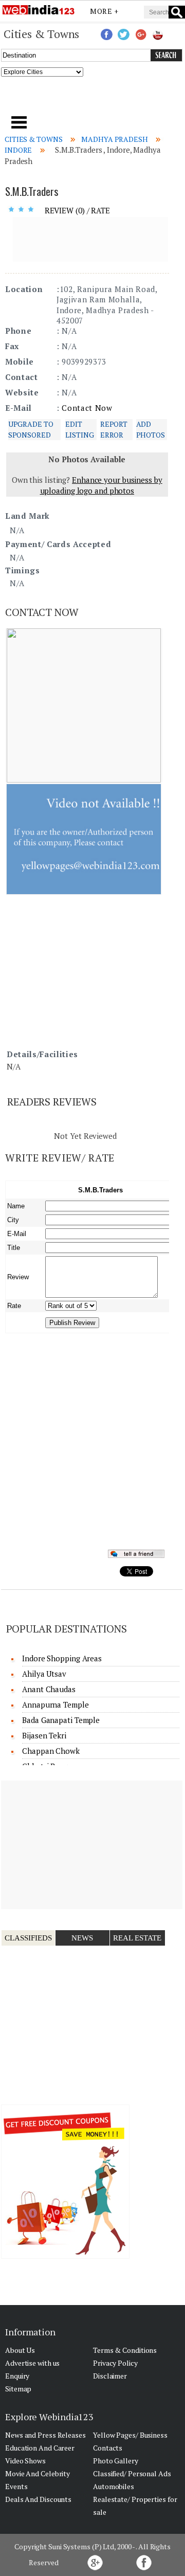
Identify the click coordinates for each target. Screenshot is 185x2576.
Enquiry (17, 2376)
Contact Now (87, 408)
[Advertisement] (93, 99)
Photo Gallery (116, 2461)
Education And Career (40, 2448)
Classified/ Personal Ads (132, 2473)
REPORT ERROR (114, 429)
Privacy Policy (115, 2363)
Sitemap (18, 2389)
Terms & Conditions (125, 2350)
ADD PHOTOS (151, 429)
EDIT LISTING (79, 429)
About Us (20, 2350)
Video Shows (25, 2461)
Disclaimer (110, 2376)
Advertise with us (32, 2363)
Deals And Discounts (38, 2499)
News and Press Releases (45, 2435)
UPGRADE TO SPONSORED (31, 429)
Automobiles (114, 2486)
